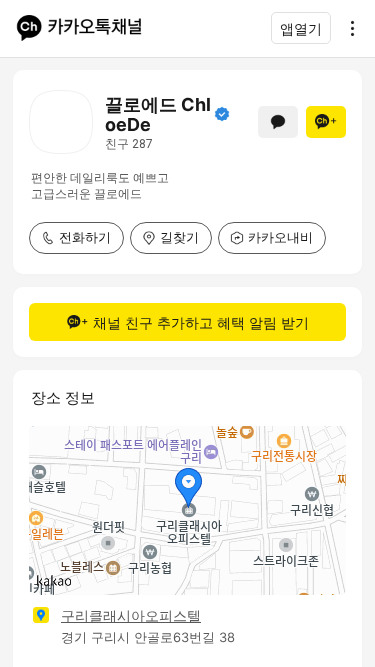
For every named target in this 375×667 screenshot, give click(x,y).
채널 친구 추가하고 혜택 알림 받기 (201, 322)
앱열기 (301, 28)
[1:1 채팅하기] (278, 122)
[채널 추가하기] (326, 122)
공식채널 (222, 114)
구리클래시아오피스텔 (131, 615)
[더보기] (347, 28)
